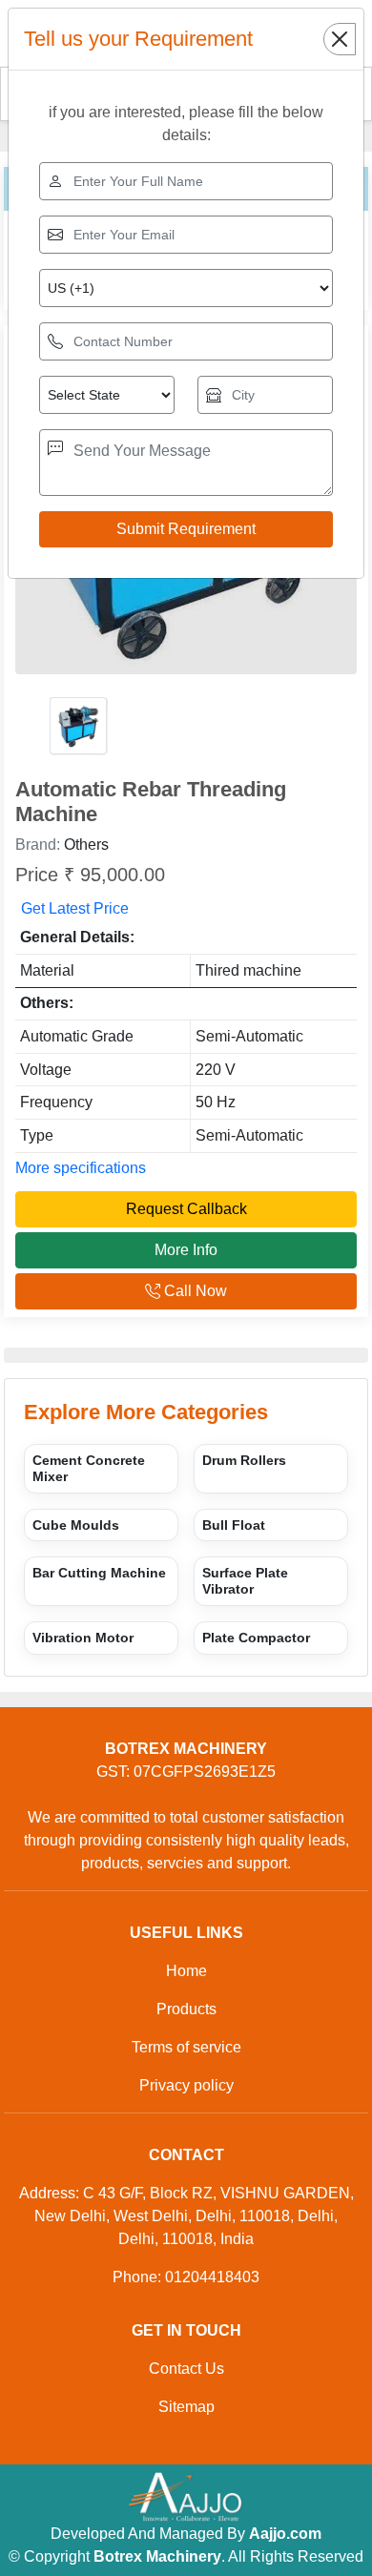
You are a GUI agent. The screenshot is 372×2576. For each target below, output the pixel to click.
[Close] (340, 39)
